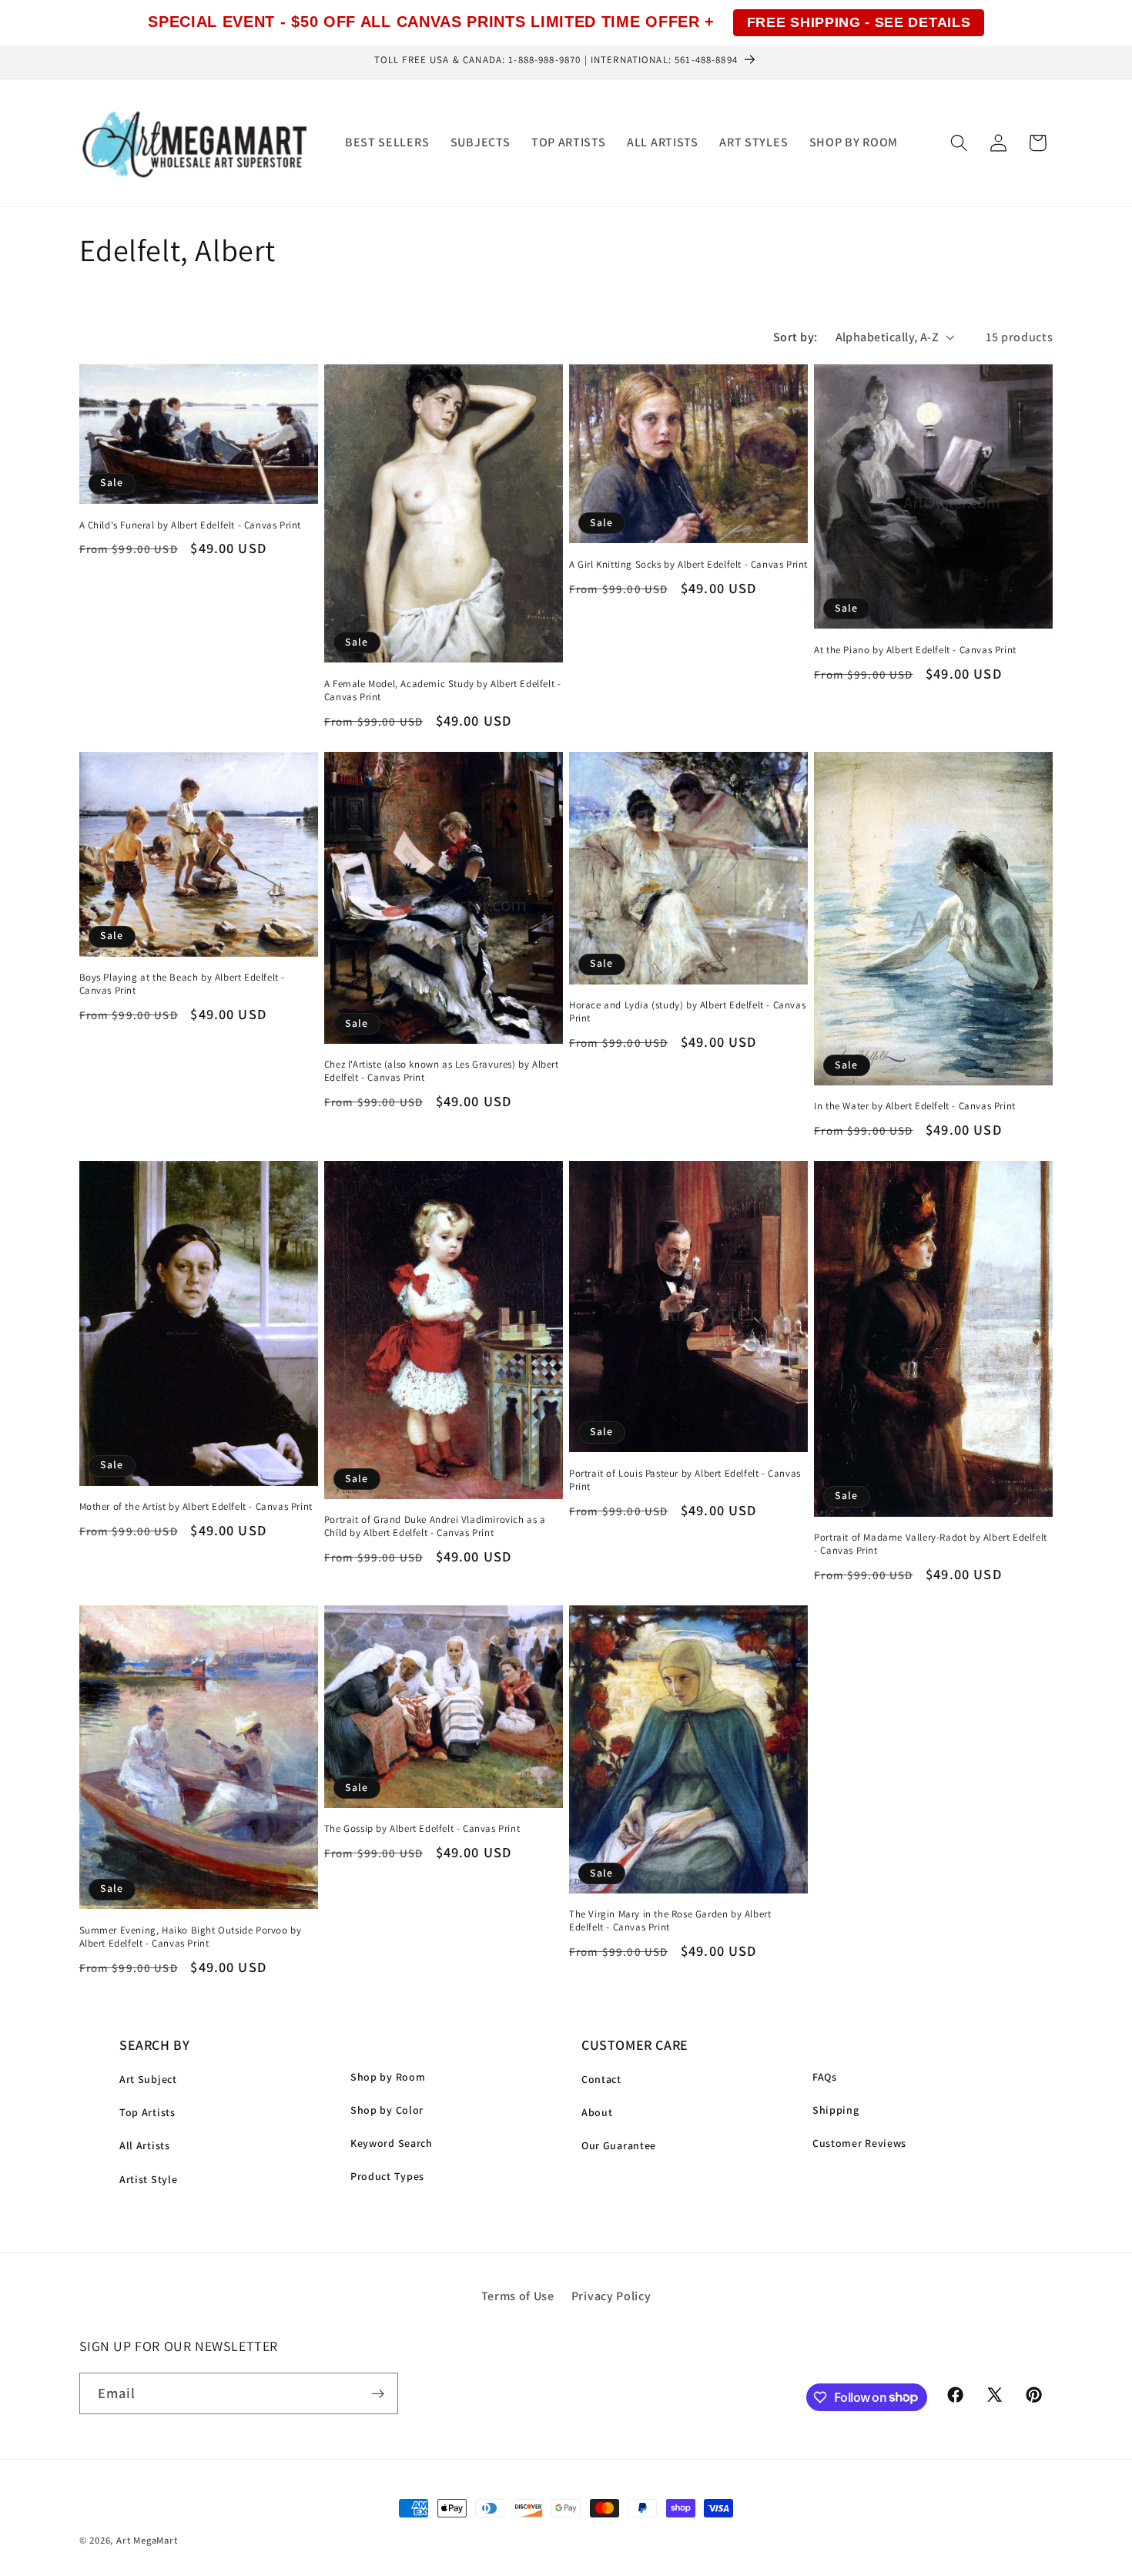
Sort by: (795, 337)
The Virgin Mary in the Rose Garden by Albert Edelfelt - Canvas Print (670, 1921)
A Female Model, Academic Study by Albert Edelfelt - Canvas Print (443, 691)
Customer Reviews (859, 2143)
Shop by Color (387, 2110)
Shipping (836, 2110)
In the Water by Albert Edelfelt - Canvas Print (915, 1106)
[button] (959, 143)
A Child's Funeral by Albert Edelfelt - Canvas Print (191, 525)
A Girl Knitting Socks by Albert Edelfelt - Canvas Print (688, 565)
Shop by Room (388, 2077)
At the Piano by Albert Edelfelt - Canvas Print (915, 650)
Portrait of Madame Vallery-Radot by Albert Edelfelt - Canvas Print (931, 1544)
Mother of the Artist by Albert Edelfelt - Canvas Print (196, 1507)
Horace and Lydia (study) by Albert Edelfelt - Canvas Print (687, 1012)
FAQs (825, 2077)
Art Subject (148, 2079)
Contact (601, 2079)
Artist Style (148, 2179)
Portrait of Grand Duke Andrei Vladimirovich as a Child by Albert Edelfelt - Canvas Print (435, 1526)
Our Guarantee (619, 2145)
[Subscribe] (378, 2393)
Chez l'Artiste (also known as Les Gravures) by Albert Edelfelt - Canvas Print (442, 1071)
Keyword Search (392, 2143)
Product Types (387, 2176)
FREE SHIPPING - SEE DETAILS (859, 22)
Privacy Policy (611, 2296)
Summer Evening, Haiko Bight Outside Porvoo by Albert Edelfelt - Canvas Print (191, 1937)
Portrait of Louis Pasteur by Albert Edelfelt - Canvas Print (685, 1480)
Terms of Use (518, 2296)
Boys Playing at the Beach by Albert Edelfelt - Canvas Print (183, 984)
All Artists (145, 2145)
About (597, 2112)
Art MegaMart (147, 2540)
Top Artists (147, 2112)
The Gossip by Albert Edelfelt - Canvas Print (422, 1829)
